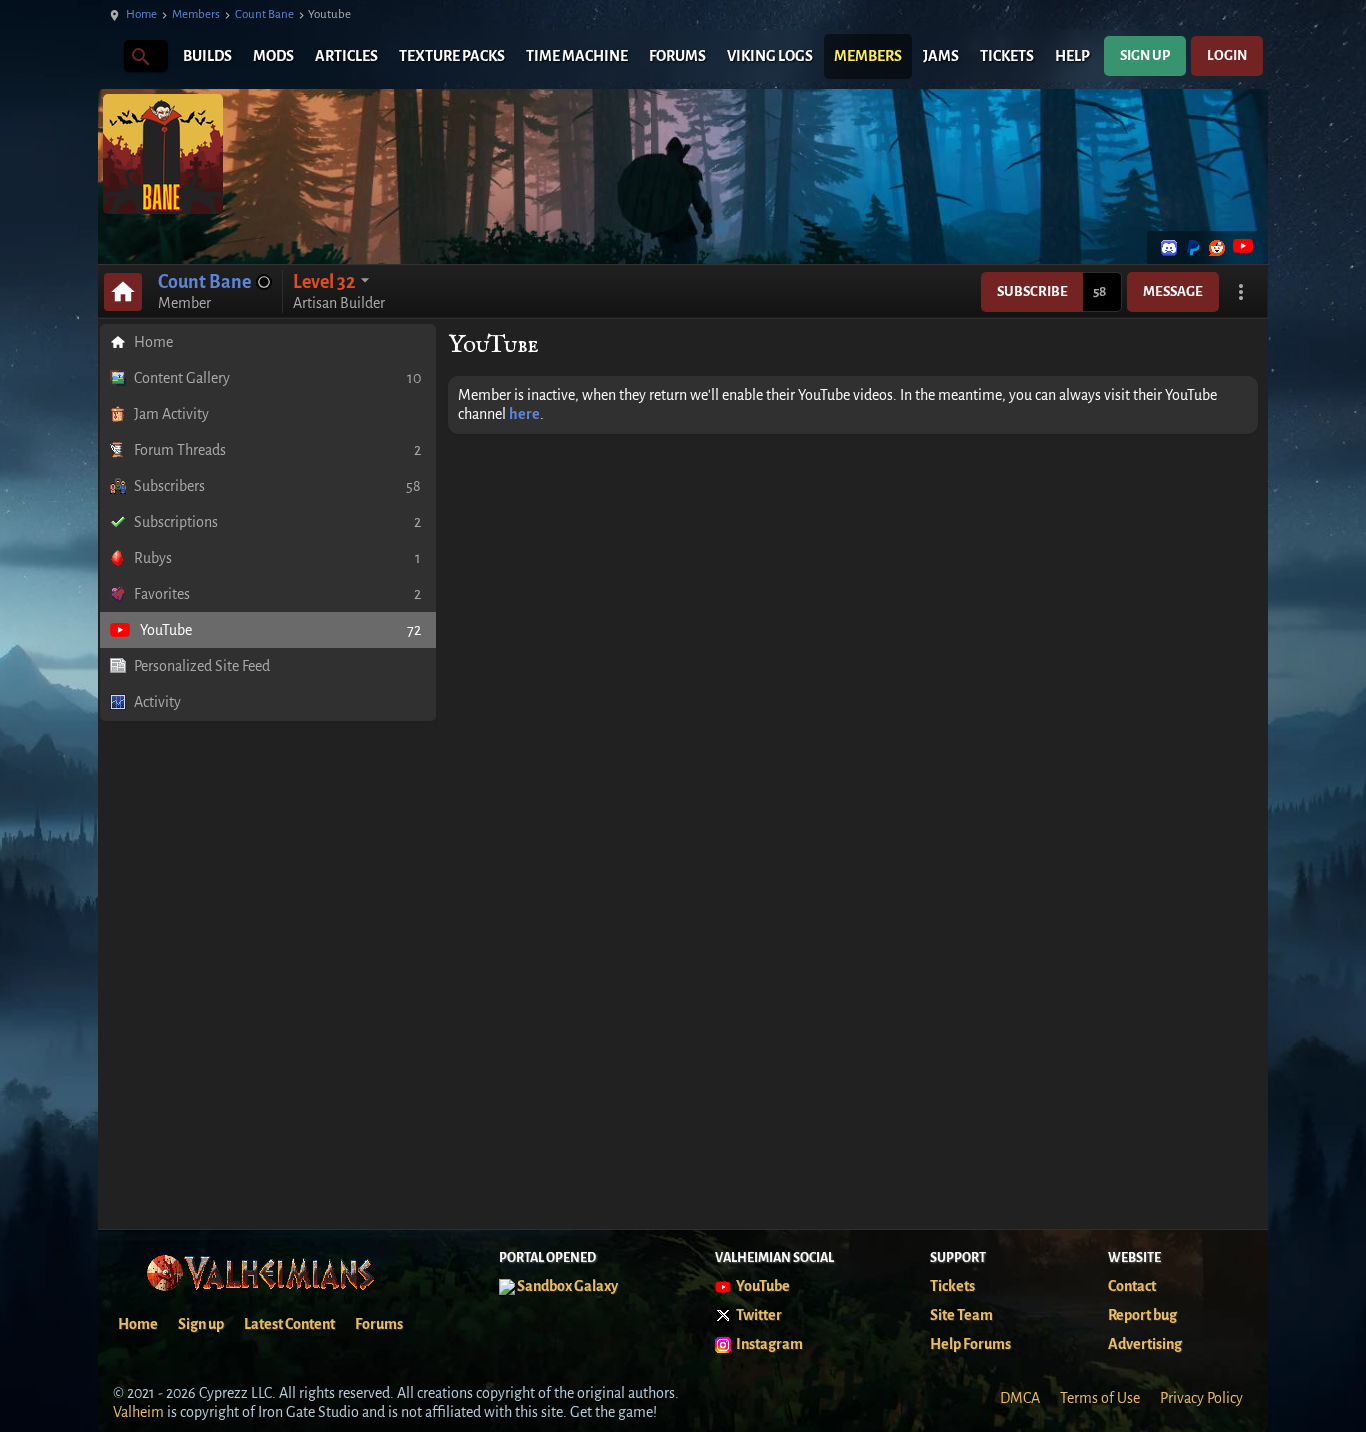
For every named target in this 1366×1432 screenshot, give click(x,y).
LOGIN (1227, 55)
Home (141, 14)
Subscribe (1032, 291)
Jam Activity (171, 414)
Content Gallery (277, 378)
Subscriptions (277, 522)
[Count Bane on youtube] (1241, 248)
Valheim (138, 1412)
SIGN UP (1145, 55)
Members (196, 14)
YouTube (280, 630)
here (524, 414)
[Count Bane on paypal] (1193, 248)
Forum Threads (277, 450)
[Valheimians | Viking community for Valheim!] (108, 56)
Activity (157, 702)
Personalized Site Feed (202, 666)
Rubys (277, 558)
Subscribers (277, 486)
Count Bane (264, 14)
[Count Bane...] (139, 55)
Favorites (277, 594)
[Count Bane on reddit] (1217, 248)
